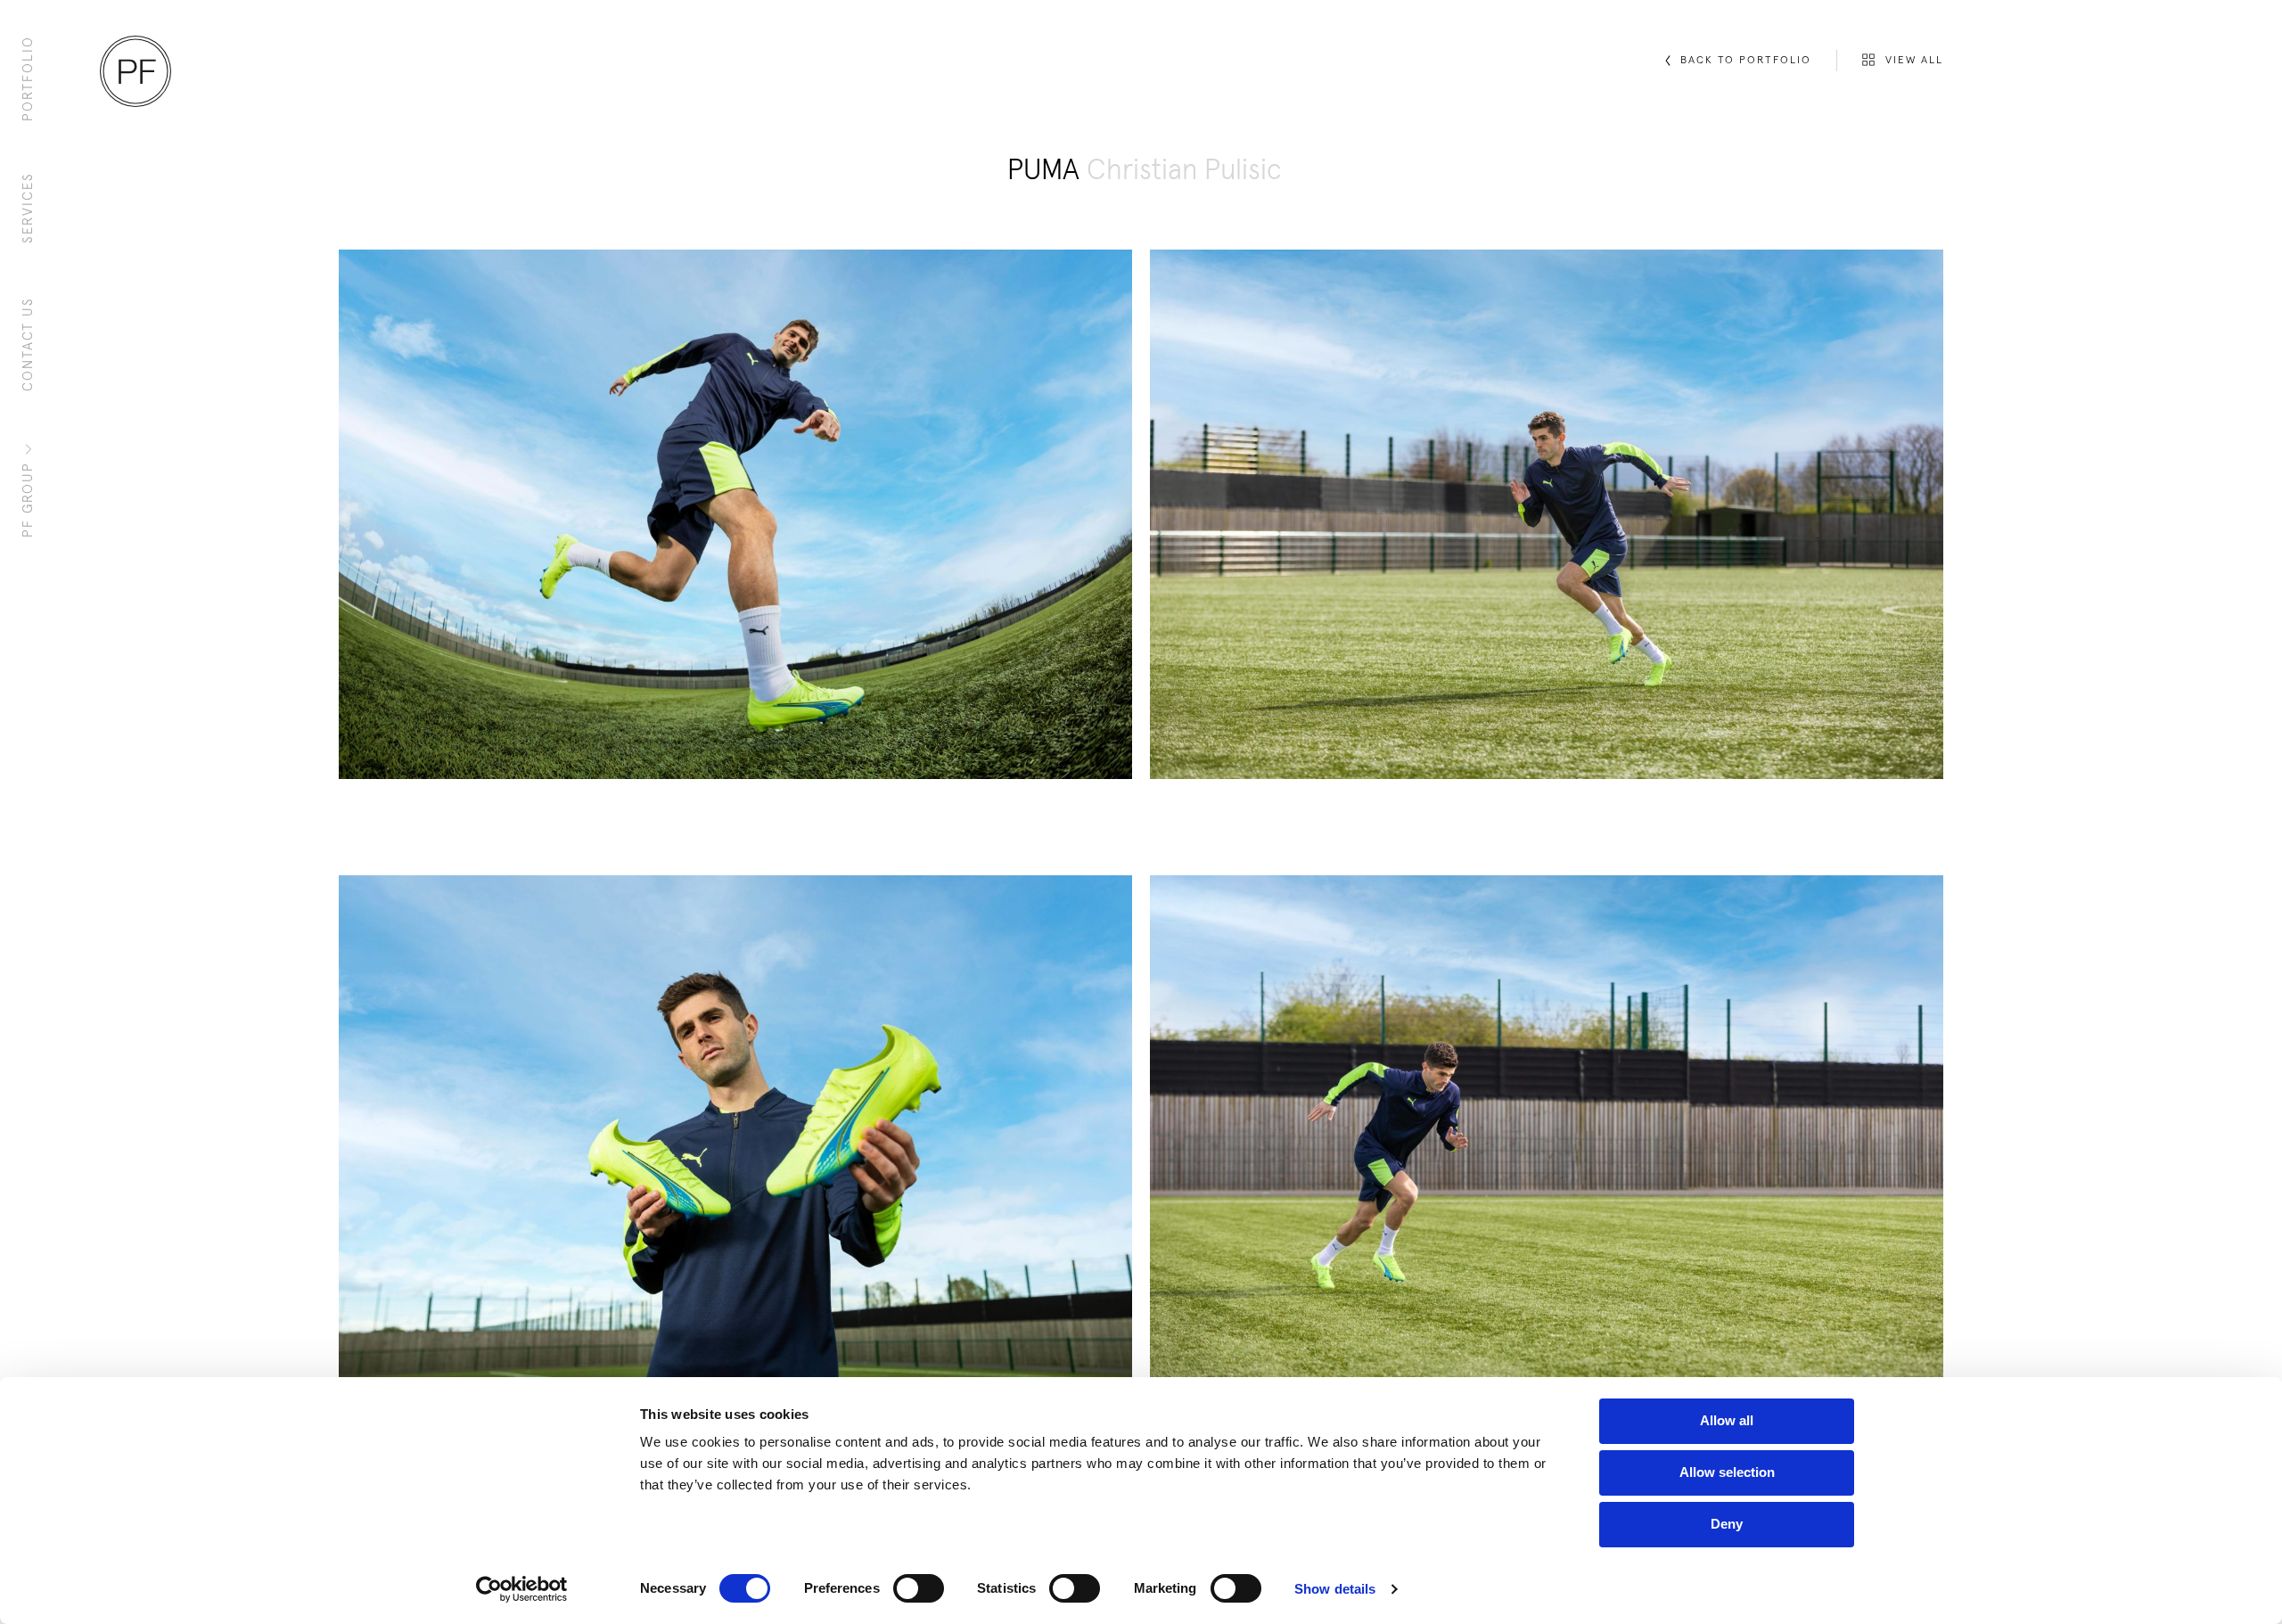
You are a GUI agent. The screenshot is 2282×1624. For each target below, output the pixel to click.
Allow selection (1727, 1472)
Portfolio (28, 78)
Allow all (1727, 1420)
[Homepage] (135, 71)
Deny (1727, 1524)
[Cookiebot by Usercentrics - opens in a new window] (522, 1589)
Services (28, 208)
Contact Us (28, 344)
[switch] (919, 1588)
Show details (1335, 1589)
